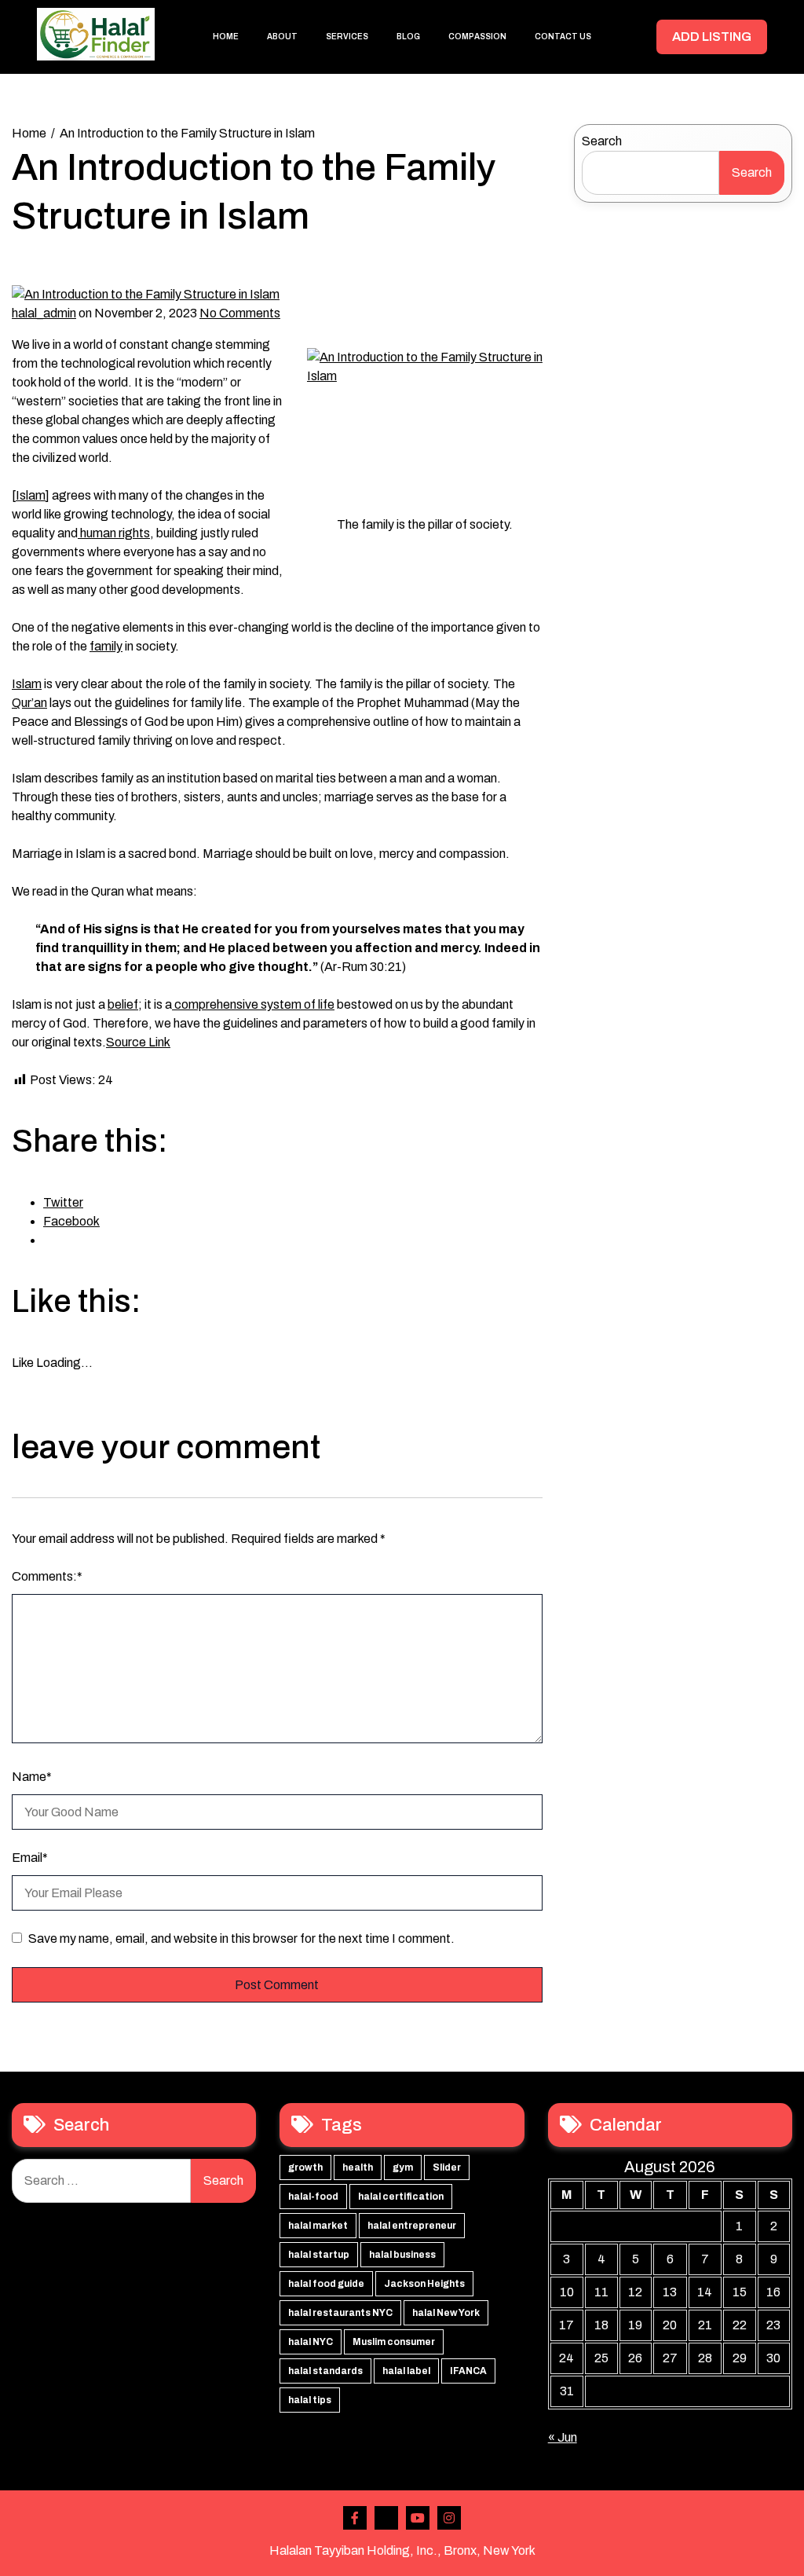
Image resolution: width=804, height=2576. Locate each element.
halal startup (319, 2255)
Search (602, 141)
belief (123, 1004)
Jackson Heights (424, 2284)
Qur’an (29, 703)
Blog (408, 37)
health (358, 2167)
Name (32, 1777)
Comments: (47, 1576)
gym (403, 2167)
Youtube (418, 2518)
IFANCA (468, 2371)
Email (30, 1858)
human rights (114, 533)
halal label (406, 2371)
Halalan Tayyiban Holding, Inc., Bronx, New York (402, 2550)
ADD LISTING (712, 37)
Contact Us (563, 37)
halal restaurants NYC (340, 2313)
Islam (31, 495)
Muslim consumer (394, 2342)
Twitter (386, 2518)
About (282, 37)
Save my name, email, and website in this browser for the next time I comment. (241, 1938)
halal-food (313, 2197)
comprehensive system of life (253, 1004)
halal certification (401, 2197)
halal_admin (44, 313)
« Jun (563, 2437)
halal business (402, 2255)
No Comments (240, 313)
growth (305, 2167)
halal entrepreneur (412, 2226)
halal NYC (311, 2342)
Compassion (477, 37)
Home (226, 37)
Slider (447, 2167)
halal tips (310, 2400)
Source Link (138, 1042)
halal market (318, 2226)
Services (347, 37)
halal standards (325, 2371)
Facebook (355, 2518)
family (106, 646)
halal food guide (326, 2284)
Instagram (449, 2518)
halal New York (446, 2313)
